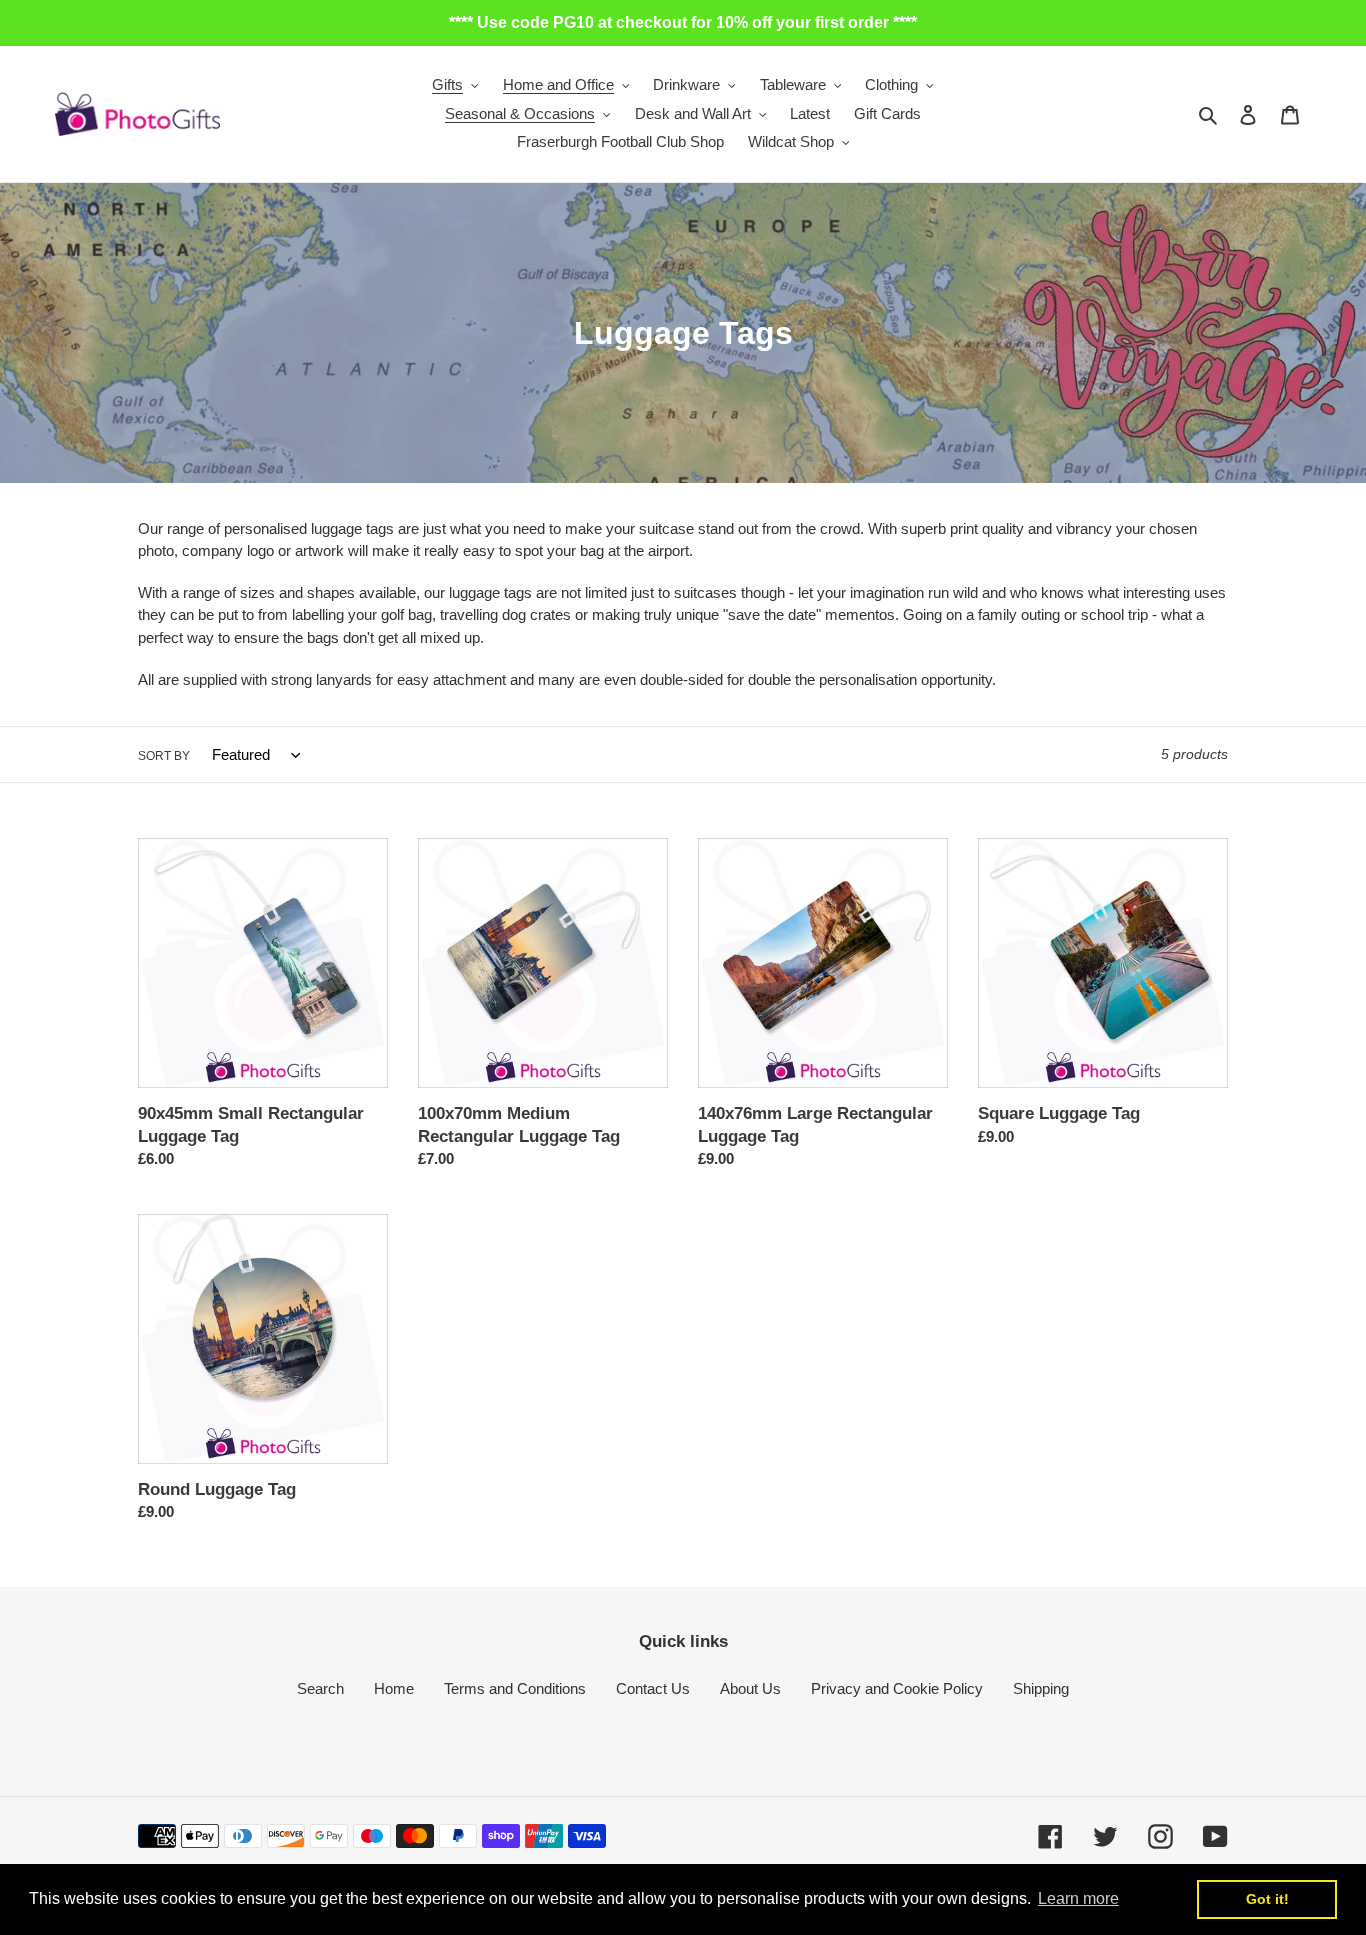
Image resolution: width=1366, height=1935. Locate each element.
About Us (750, 1688)
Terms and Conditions (515, 1688)
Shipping (1041, 1688)
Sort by (164, 756)
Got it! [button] (1267, 1899)
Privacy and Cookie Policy (897, 1688)
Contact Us (653, 1688)
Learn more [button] (1078, 1898)
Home (394, 1688)
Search (320, 1688)
